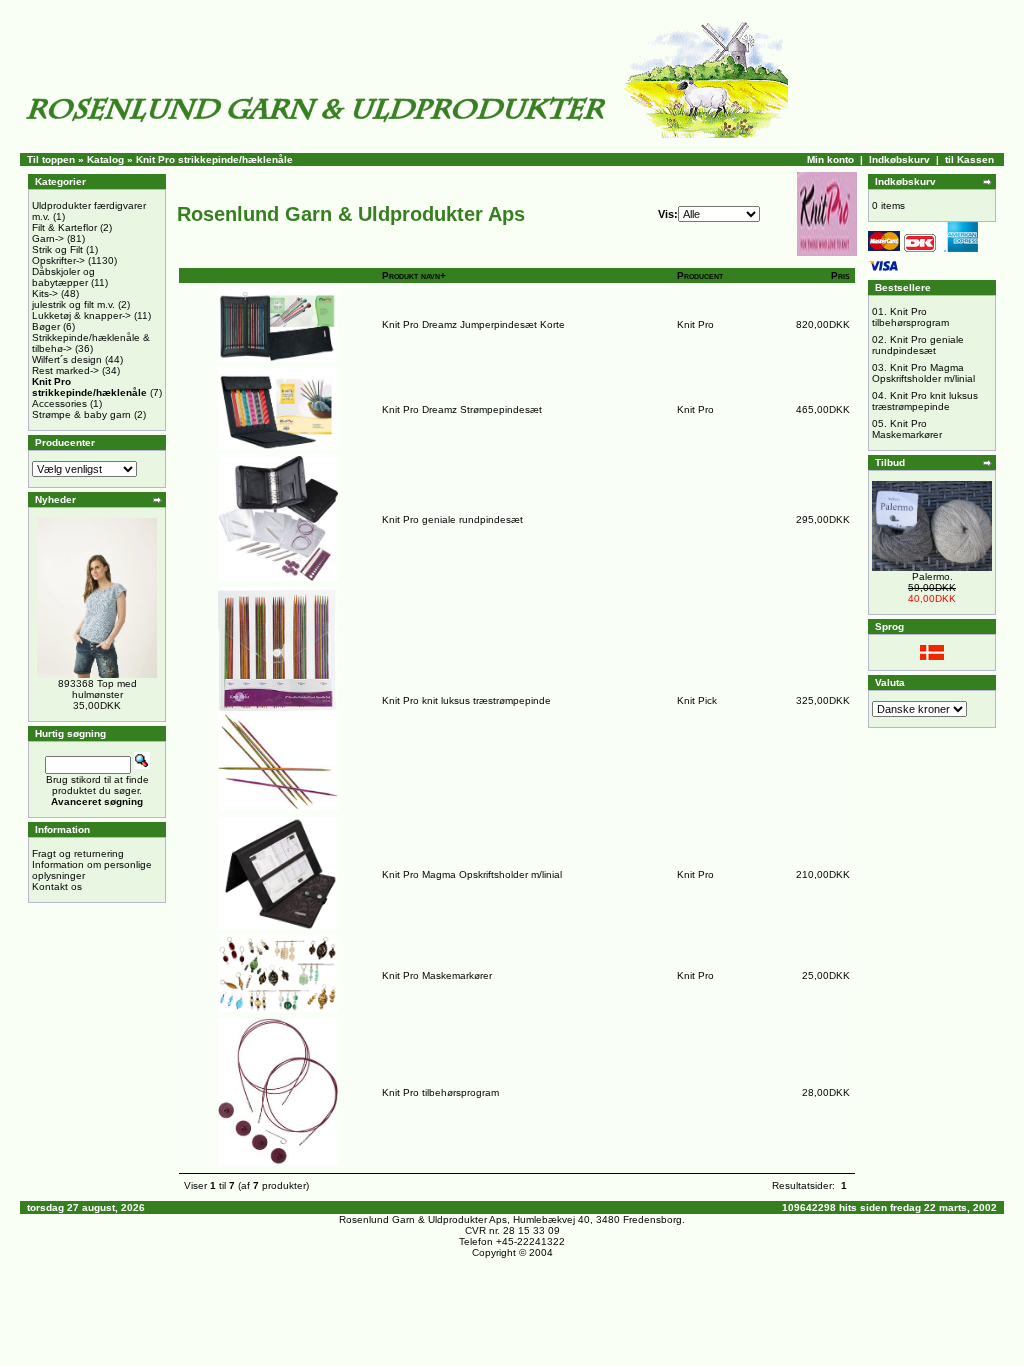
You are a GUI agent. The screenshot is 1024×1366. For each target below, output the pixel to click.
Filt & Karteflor (64, 227)
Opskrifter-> (58, 260)
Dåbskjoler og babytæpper (63, 277)
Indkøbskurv (899, 159)
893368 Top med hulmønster (97, 689)
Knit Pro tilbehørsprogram (440, 1092)
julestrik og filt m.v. (73, 304)
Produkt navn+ (414, 275)
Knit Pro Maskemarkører (437, 975)
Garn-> (48, 238)
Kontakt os (57, 886)
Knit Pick (697, 700)
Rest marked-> (65, 370)
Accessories (59, 403)
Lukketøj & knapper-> (81, 315)
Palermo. (932, 576)
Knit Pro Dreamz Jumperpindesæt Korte (473, 324)
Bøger (46, 326)
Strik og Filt (57, 249)
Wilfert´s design (67, 359)
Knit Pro (695, 324)
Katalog (105, 159)
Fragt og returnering (78, 853)
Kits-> (45, 293)
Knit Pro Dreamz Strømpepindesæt (462, 409)
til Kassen (969, 159)
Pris (840, 275)
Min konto (830, 159)
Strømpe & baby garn (81, 414)
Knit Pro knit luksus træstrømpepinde (466, 700)
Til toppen (51, 159)
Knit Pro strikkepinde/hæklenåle (214, 159)
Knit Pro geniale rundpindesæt (452, 519)
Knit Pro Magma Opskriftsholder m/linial (472, 874)
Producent (700, 275)
